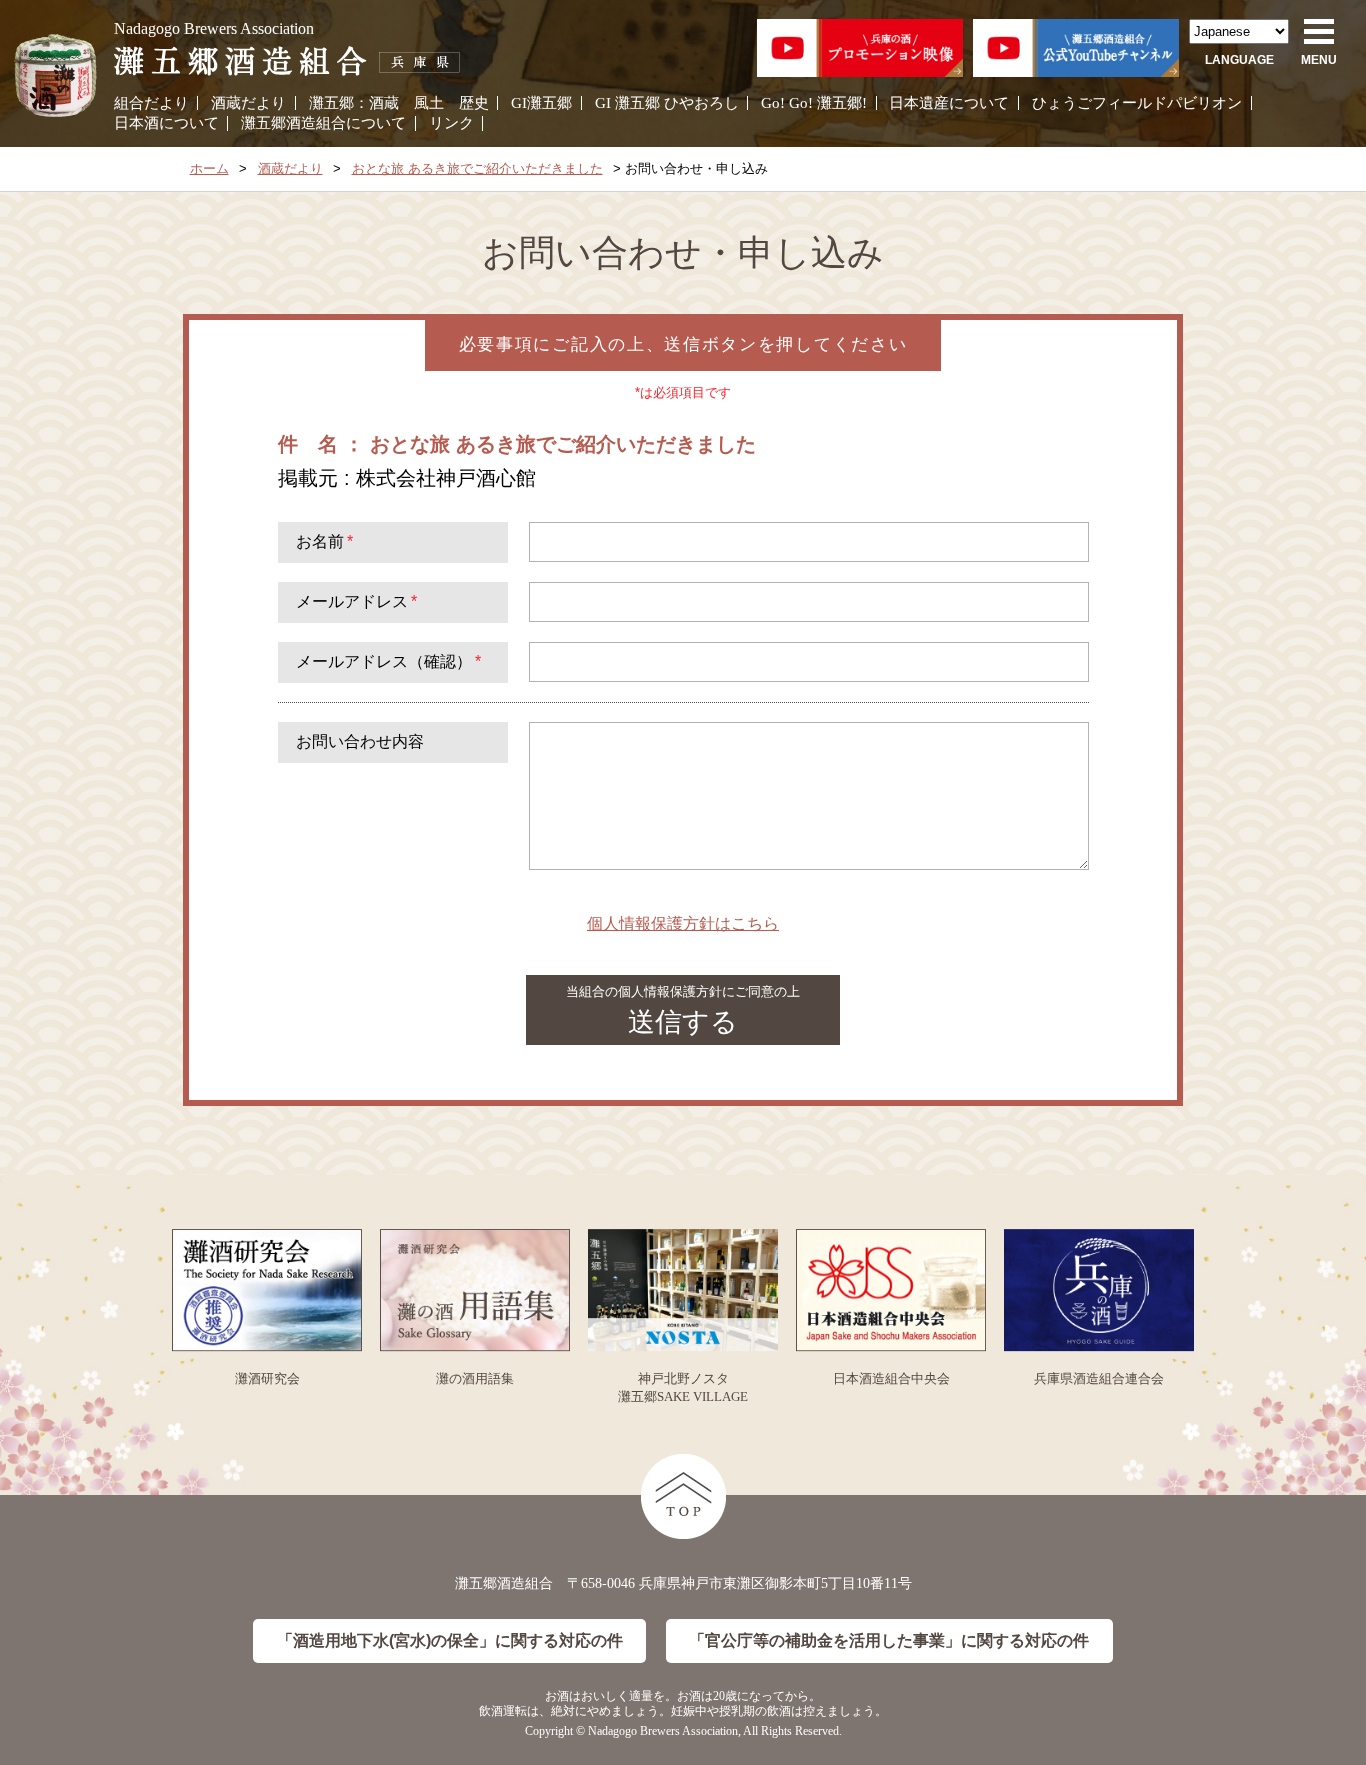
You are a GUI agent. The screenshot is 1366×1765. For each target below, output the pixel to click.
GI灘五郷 (541, 103)
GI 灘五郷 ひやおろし (667, 103)
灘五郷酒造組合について (323, 123)
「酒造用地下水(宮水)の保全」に (450, 1640)
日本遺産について (949, 103)
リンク (451, 123)
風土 (429, 103)
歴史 (474, 103)
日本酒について (166, 123)
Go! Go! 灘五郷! (814, 103)
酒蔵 (384, 103)
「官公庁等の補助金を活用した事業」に (889, 1640)
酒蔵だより (248, 103)
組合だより (151, 103)
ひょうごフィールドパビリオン (1137, 103)
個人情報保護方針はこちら (683, 923)
